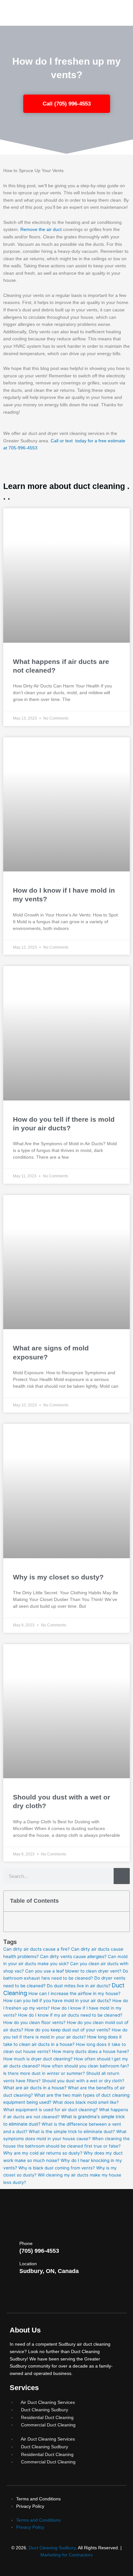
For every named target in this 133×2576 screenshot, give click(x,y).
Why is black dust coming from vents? (57, 2168)
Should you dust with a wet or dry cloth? (83, 2081)
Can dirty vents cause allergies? (73, 1956)
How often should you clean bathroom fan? (85, 2066)
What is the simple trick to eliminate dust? (72, 2131)
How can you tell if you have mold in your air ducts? (57, 2001)
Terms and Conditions (38, 2499)
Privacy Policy (30, 2506)
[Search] (122, 1876)
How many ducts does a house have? (91, 2051)
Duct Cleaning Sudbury (52, 2548)
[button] (121, 1901)
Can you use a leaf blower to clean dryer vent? (73, 1971)
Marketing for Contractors (66, 2555)
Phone (26, 2243)
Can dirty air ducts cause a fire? (36, 1949)
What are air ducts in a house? (35, 2088)
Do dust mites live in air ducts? (79, 1986)
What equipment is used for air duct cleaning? (51, 2110)
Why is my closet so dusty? (58, 1577)
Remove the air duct (41, 230)
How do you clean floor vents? (34, 2022)
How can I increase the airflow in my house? (74, 1993)
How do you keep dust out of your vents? (67, 2030)
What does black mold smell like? (86, 2102)
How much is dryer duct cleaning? (38, 2059)
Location (28, 2264)
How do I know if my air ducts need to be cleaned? (70, 2015)
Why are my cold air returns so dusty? (43, 2153)
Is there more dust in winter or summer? (44, 2073)
